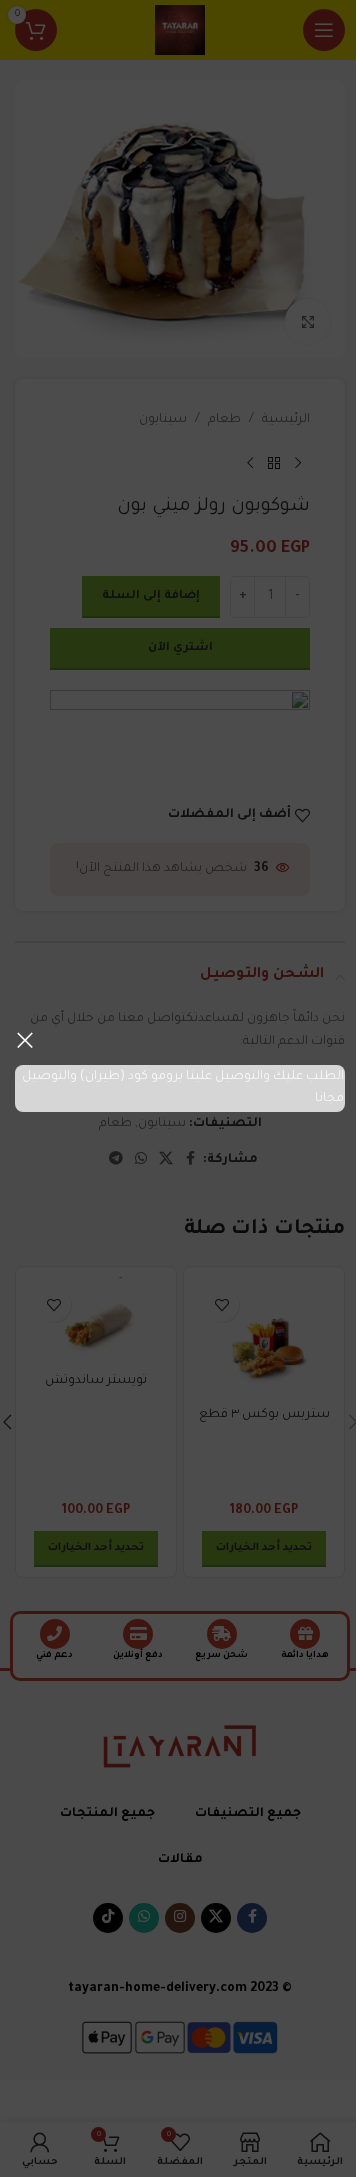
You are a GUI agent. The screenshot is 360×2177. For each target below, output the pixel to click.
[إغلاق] (25, 1040)
